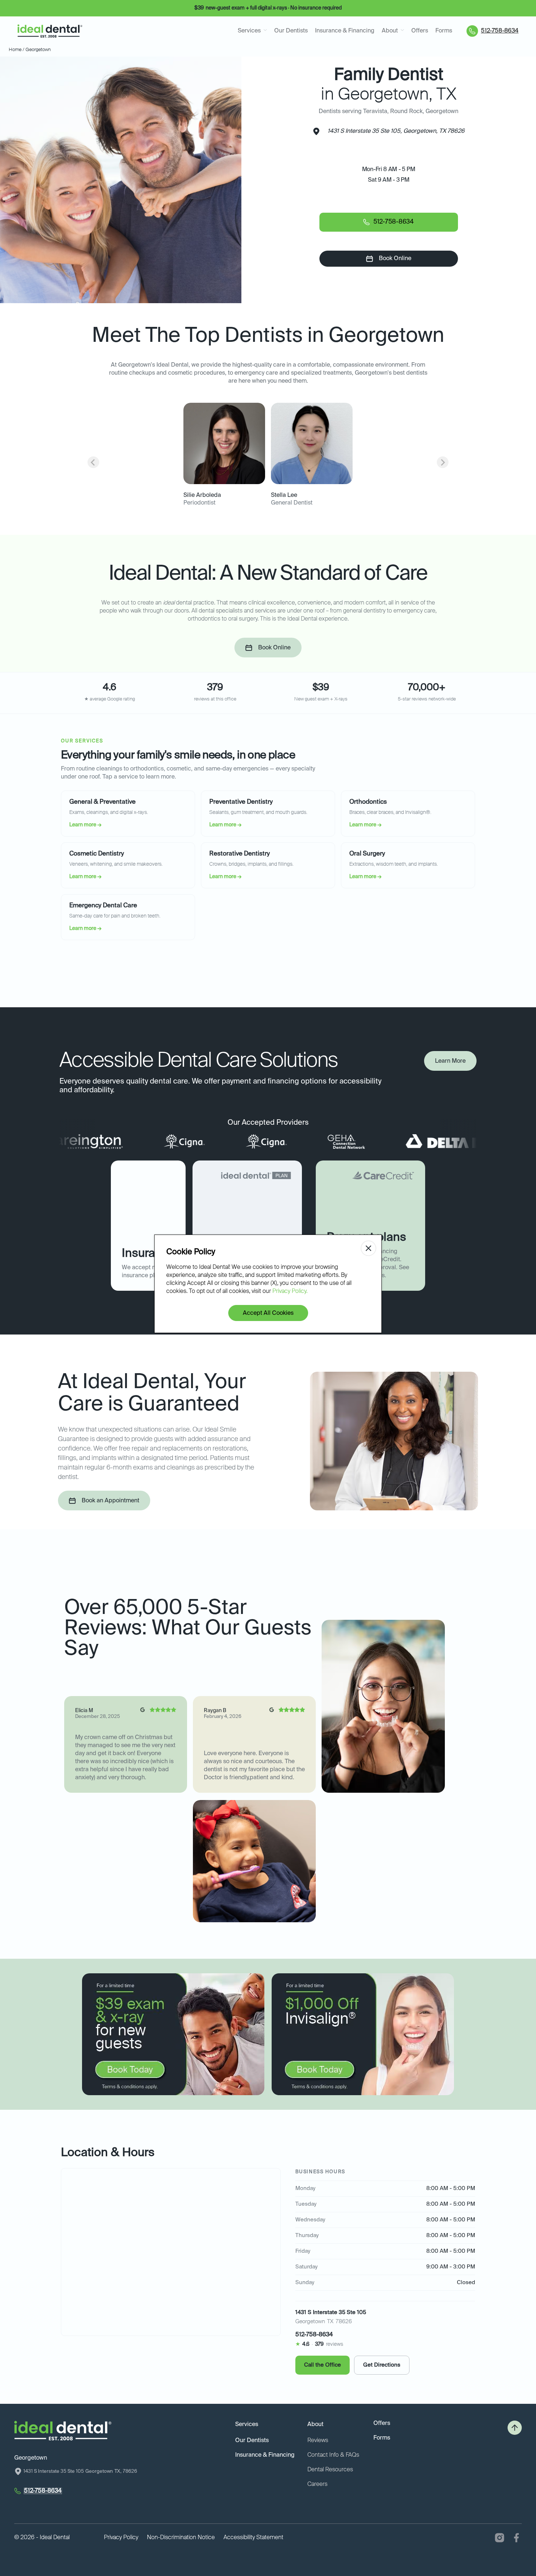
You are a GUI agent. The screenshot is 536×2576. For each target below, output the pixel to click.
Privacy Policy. (290, 1291)
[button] (252, 31)
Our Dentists (291, 31)
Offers (420, 31)
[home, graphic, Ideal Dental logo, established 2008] (50, 31)
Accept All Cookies (268, 1313)
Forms (444, 31)
